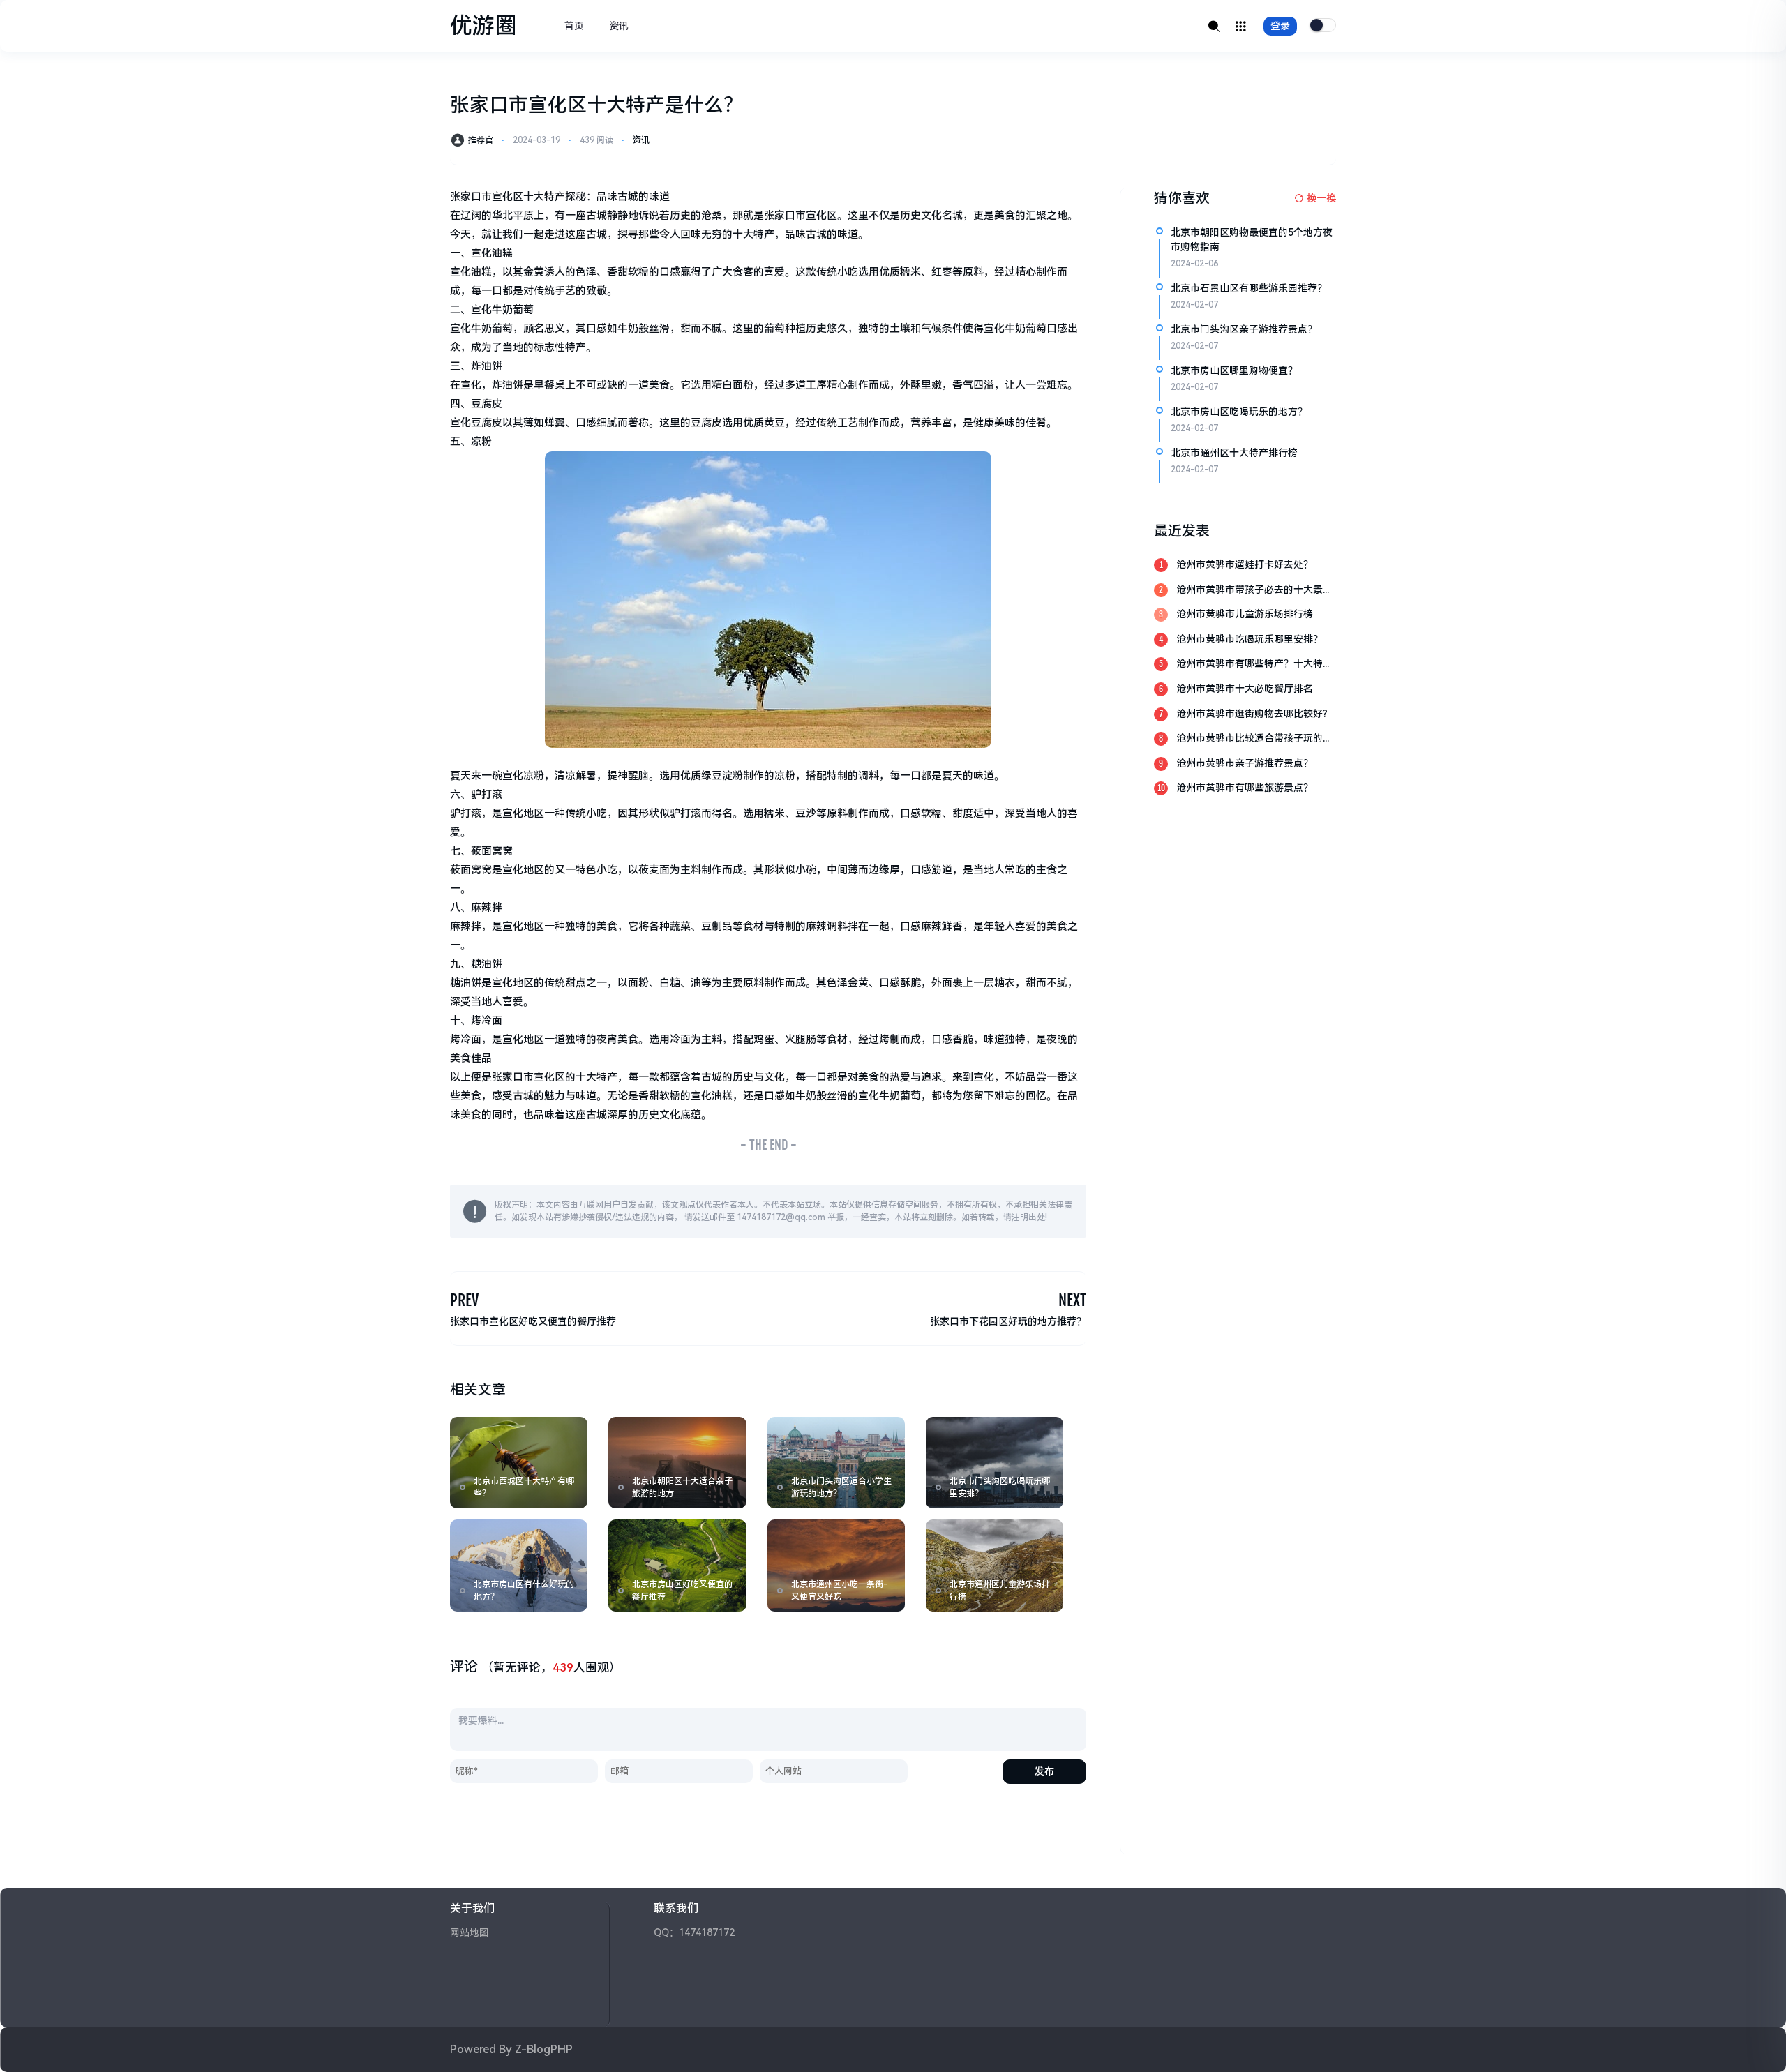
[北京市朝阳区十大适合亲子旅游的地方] (677, 1463)
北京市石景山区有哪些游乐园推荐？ (1249, 288)
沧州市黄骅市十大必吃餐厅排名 (1245, 689)
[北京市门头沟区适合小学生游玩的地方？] (836, 1463)
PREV (464, 1300)
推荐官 (481, 140)
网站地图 (470, 1932)
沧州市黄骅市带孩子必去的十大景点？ (1250, 591)
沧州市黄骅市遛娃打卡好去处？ (1245, 564)
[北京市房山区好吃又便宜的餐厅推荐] (677, 1565)
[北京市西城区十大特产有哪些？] (519, 1463)
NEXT (1072, 1300)
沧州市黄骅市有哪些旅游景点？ (1245, 788)
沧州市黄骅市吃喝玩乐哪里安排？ (1250, 639)
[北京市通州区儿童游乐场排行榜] (995, 1565)
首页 (574, 26)
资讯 (619, 26)
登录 (1280, 26)
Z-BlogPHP (544, 2049)
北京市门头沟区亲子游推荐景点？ (1244, 329)
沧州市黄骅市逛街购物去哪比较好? (1252, 714)
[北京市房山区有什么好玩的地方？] (519, 1565)
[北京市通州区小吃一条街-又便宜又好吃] (836, 1565)
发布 (1044, 1771)
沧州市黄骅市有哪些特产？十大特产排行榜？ (1254, 665)
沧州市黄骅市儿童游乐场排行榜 (1245, 614)
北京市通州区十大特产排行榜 (1234, 453)
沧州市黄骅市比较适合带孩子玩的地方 (1254, 739)
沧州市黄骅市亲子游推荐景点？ (1245, 763)
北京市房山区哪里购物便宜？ (1234, 370)
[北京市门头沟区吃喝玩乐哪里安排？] (995, 1463)
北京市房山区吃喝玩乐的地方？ (1239, 412)
